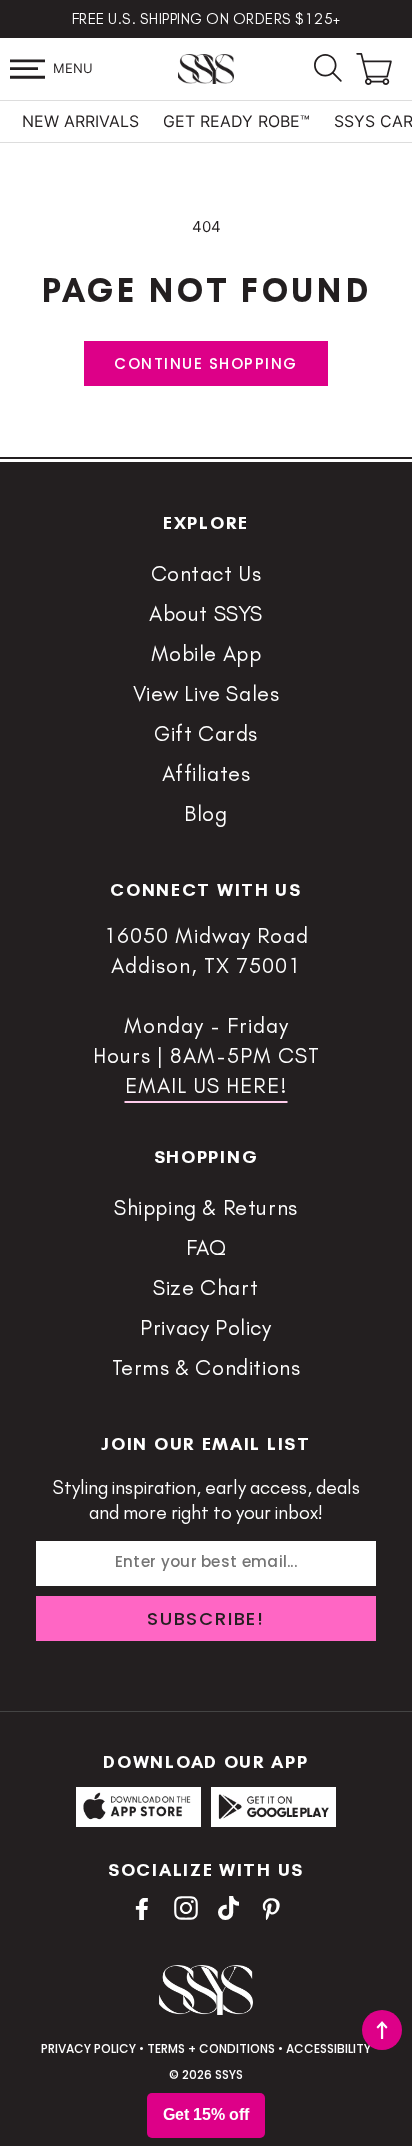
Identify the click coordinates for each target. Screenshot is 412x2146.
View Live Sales (206, 693)
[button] (27, 69)
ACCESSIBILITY (328, 2048)
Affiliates (206, 773)
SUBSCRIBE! (206, 1618)
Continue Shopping (206, 363)
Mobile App (206, 653)
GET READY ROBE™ (236, 121)
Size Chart (206, 1287)
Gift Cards (206, 733)
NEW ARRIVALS (80, 121)
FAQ (206, 1247)
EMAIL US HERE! (206, 1085)
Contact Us (206, 573)
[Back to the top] (382, 2030)
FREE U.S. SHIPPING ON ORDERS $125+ (206, 19)
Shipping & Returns (206, 1207)
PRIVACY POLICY (88, 2048)
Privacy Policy (205, 1327)
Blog (205, 813)
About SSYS (206, 613)
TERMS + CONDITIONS (211, 2048)
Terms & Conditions (206, 1367)
